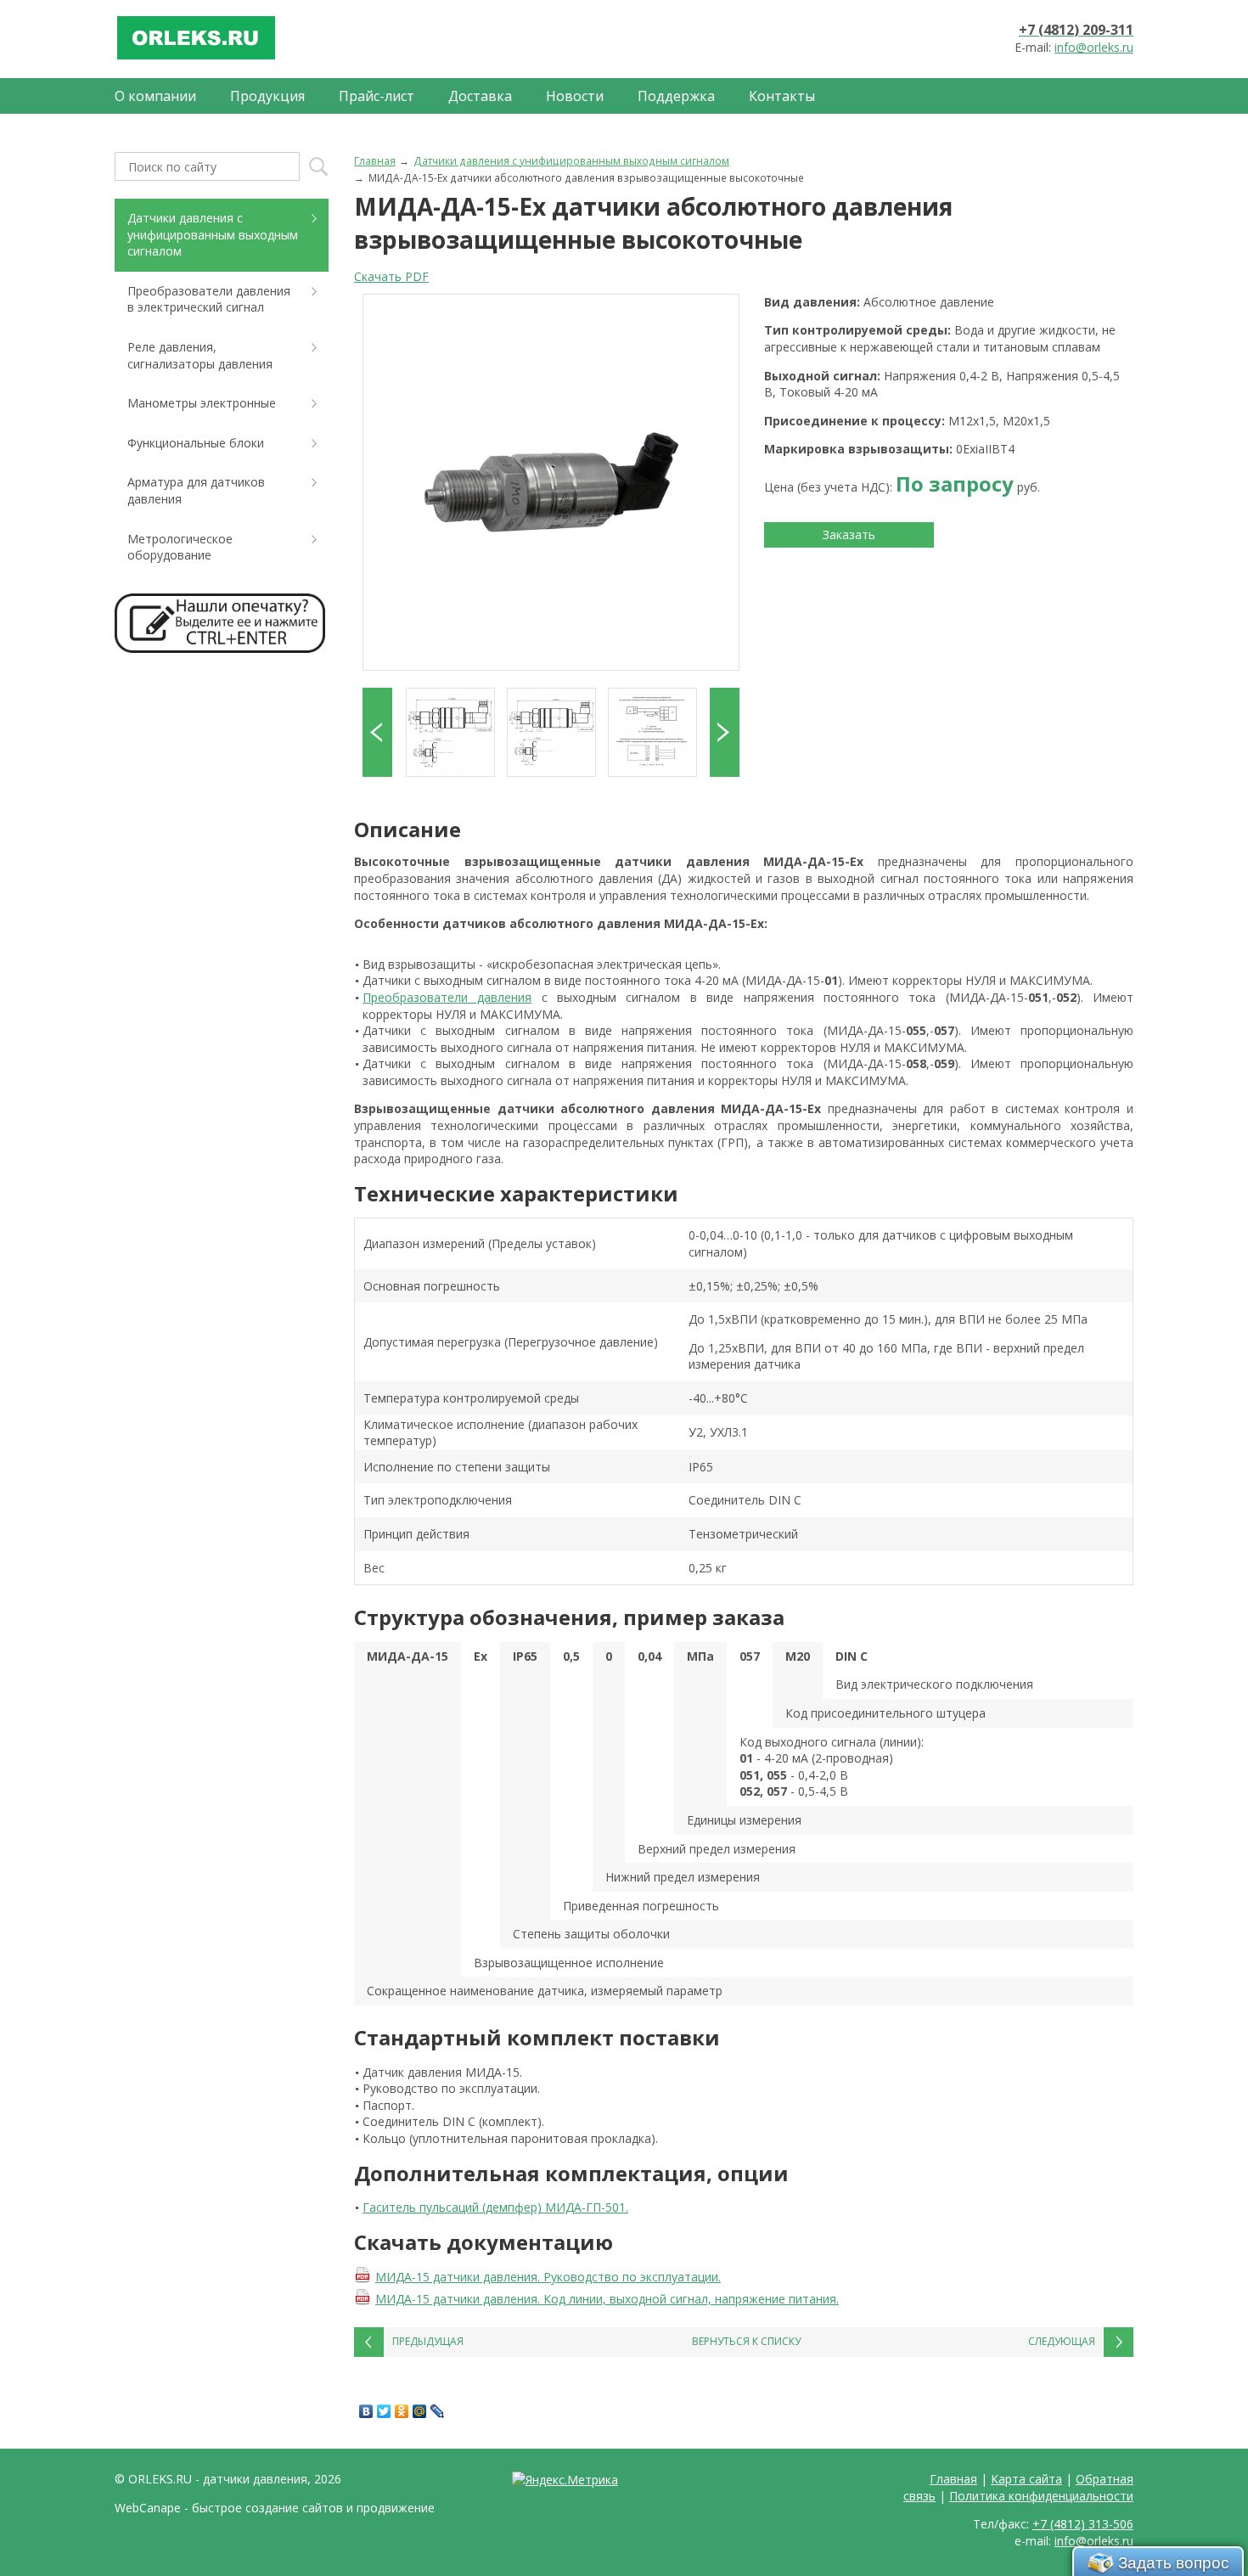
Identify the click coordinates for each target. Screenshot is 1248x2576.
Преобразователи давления (447, 997)
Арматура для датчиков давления (196, 490)
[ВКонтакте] (366, 2411)
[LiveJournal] (438, 2411)
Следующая (1062, 2341)
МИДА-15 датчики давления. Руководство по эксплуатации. (548, 2277)
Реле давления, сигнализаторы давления (200, 355)
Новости (575, 96)
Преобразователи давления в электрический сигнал (209, 299)
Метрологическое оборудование (180, 547)
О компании (155, 96)
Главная (375, 160)
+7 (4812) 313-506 (1083, 2524)
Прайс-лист (377, 96)
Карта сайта (1026, 2479)
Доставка (480, 96)
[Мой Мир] (420, 2411)
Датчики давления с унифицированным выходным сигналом (571, 160)
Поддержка (676, 96)
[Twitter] (384, 2411)
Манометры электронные (202, 403)
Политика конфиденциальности (1041, 2496)
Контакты (782, 96)
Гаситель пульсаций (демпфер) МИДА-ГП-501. (495, 2207)
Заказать (849, 534)
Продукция (267, 96)
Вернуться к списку (746, 2341)
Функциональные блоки (196, 443)
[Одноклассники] (402, 2411)
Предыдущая (428, 2341)
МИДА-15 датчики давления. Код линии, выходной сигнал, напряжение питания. (607, 2299)
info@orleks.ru (1094, 47)
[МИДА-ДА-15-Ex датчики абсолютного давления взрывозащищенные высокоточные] (551, 482)
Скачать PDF (391, 276)
